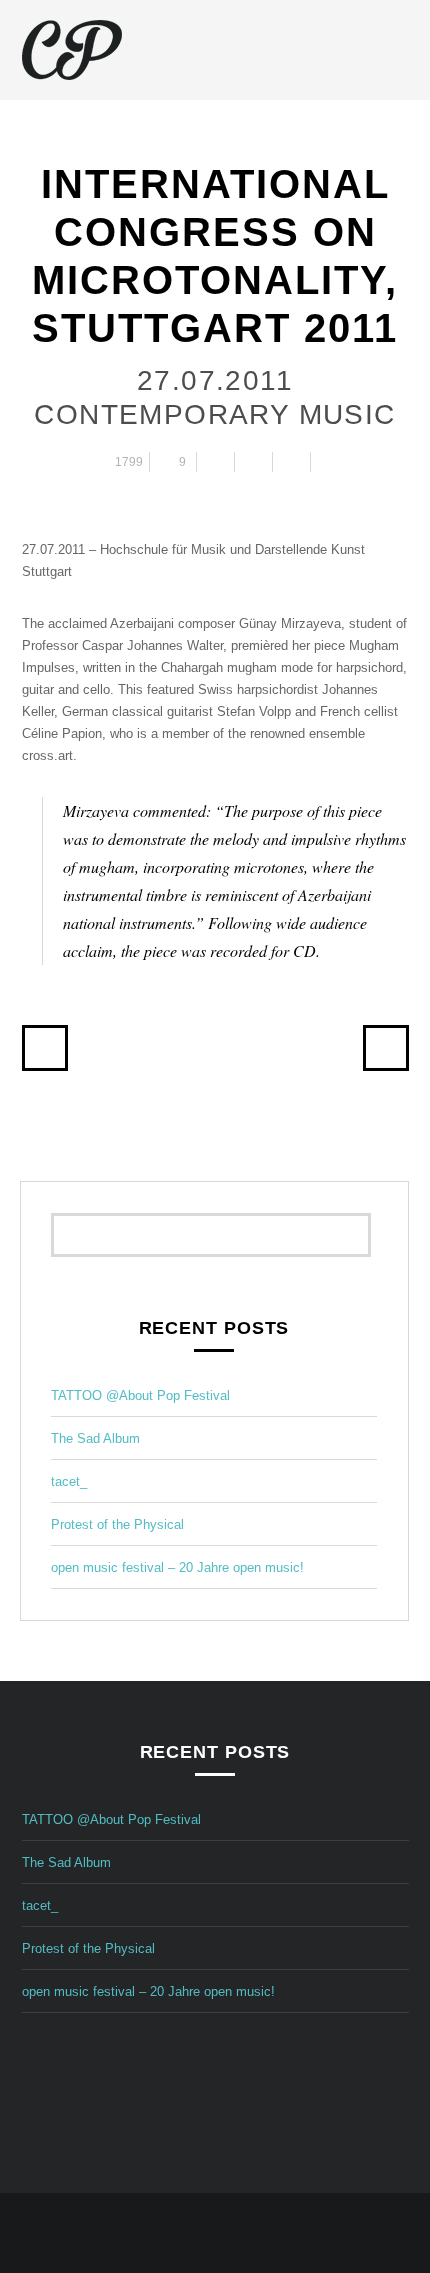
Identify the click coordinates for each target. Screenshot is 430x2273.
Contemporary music (214, 414)
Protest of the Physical (117, 1524)
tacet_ (69, 1481)
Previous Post (45, 1048)
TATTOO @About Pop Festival (140, 1395)
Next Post (386, 1048)
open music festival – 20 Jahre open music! (177, 1567)
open (399, 50)
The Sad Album (95, 1438)
